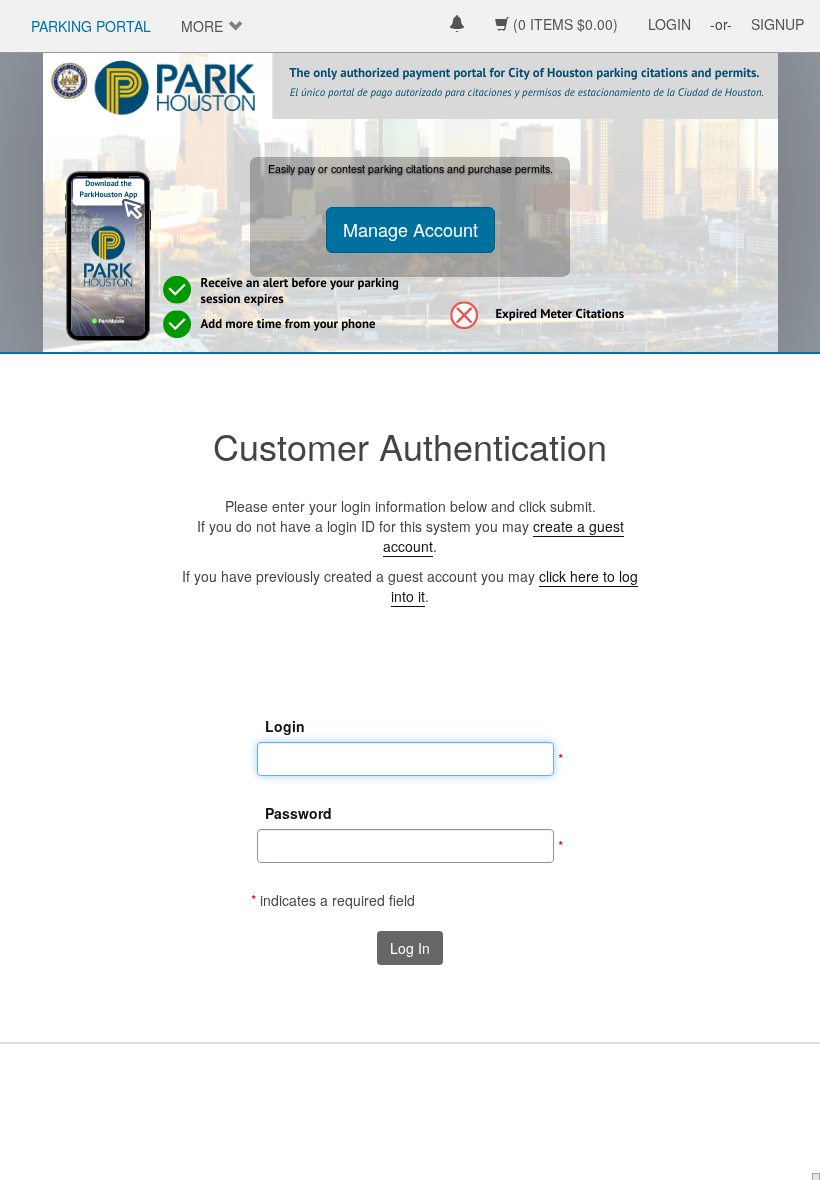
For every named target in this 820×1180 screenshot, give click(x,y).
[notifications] (457, 25)
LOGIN (669, 24)
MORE (202, 26)
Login (285, 726)
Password (298, 813)
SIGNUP (777, 24)
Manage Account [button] (410, 229)
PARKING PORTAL (91, 26)
